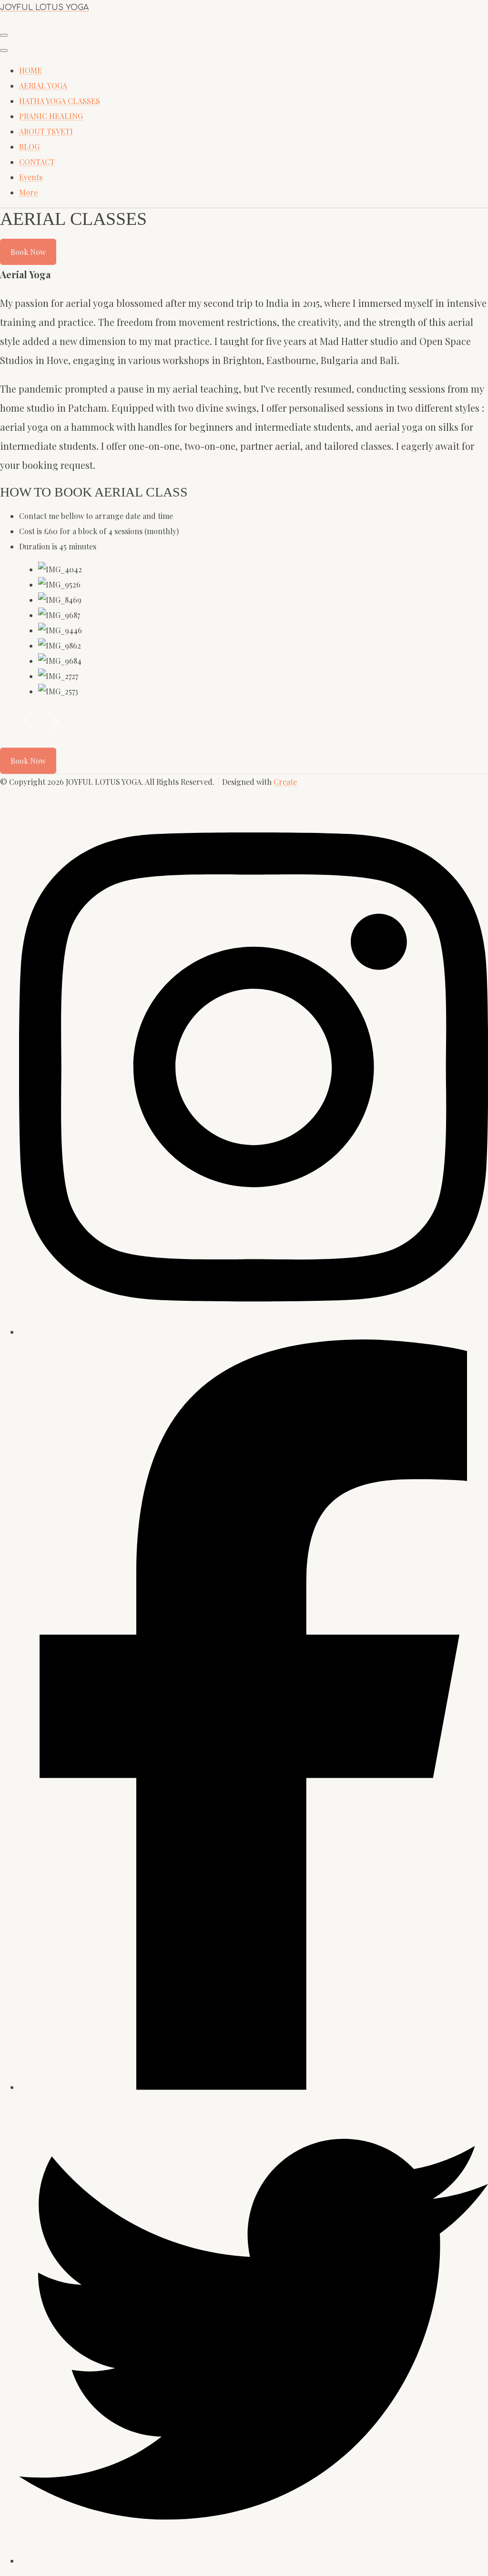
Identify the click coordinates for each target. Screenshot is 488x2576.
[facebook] (254, 1332)
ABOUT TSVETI (46, 131)
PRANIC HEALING (51, 116)
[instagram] (254, 2087)
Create (285, 782)
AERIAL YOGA (43, 86)
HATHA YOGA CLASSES (60, 101)
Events (31, 177)
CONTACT (37, 162)
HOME (30, 70)
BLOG (29, 147)
